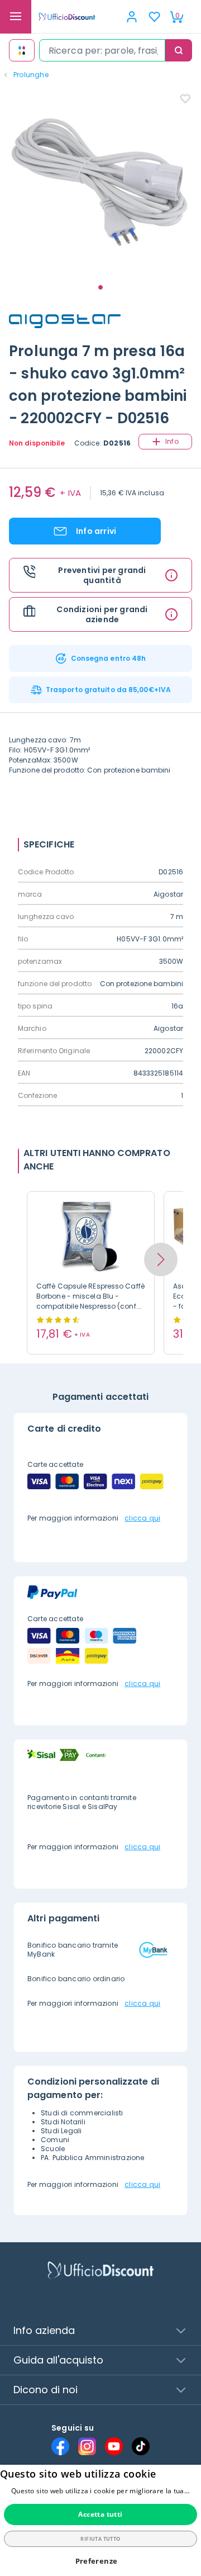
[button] (161, 1259)
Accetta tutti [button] (100, 2514)
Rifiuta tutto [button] (100, 2539)
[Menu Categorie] (16, 17)
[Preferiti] (154, 17)
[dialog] (100, 2520)
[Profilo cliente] (132, 17)
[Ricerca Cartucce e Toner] (22, 50)
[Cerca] (179, 50)
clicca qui (142, 1518)
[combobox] (102, 50)
